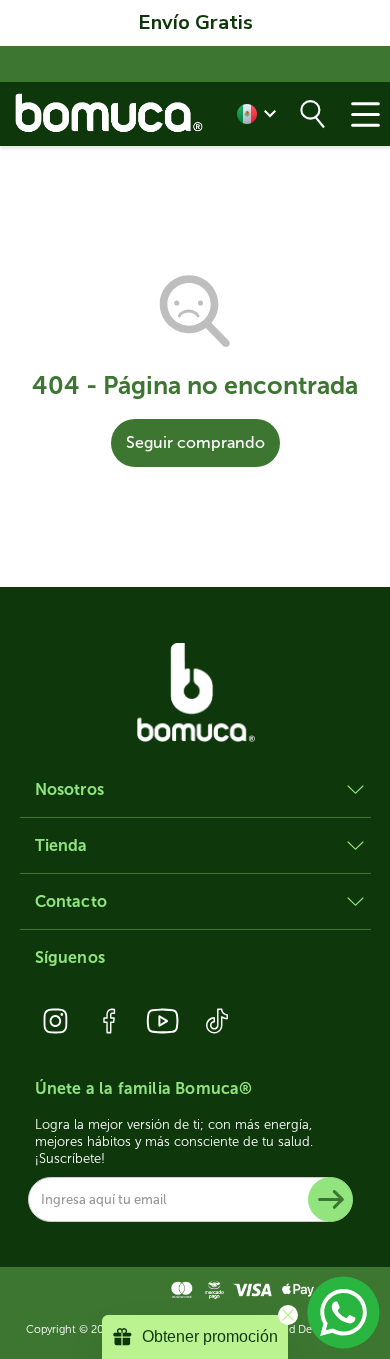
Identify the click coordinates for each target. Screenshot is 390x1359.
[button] (365, 114)
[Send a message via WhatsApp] (343, 1312)
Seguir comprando (195, 442)
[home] (110, 113)
